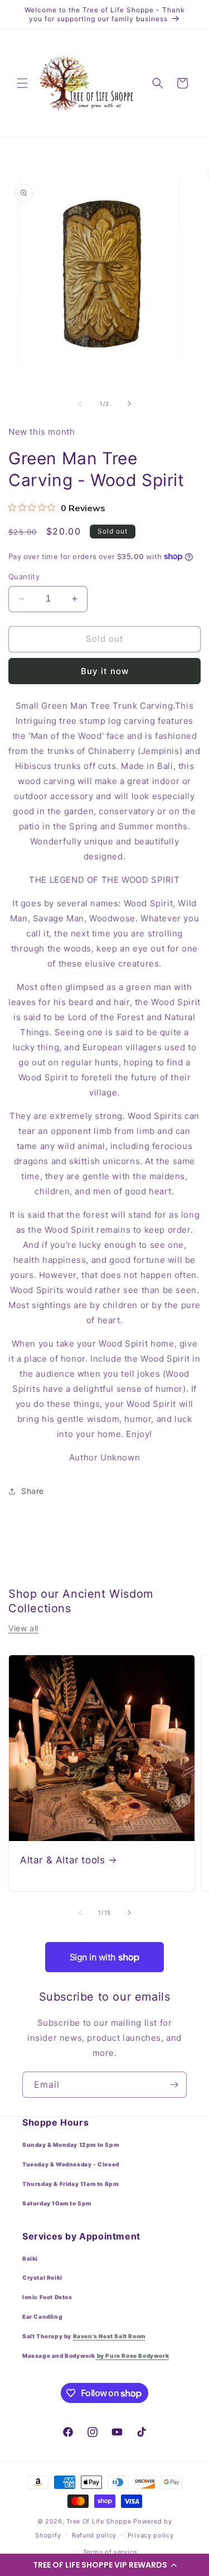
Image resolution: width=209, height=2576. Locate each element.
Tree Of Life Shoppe (99, 2521)
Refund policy (94, 2535)
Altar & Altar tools (62, 1860)
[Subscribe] (174, 2085)
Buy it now (105, 671)
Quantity (24, 576)
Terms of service (110, 2552)
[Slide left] (80, 403)
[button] (104, 2565)
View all (23, 1628)
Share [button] (33, 1491)
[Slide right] (129, 403)
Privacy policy (151, 2535)
